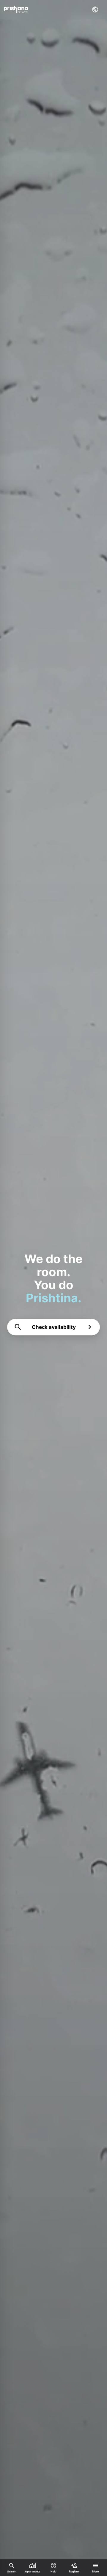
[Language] (95, 9)
